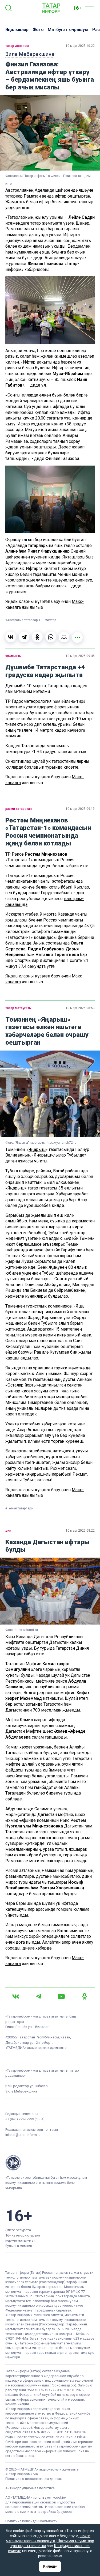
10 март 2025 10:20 (80, 46)
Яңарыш (37, 1149)
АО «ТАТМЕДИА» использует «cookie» (36, 2497)
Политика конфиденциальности (31, 2521)
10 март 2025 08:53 (80, 1008)
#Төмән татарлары (19, 1508)
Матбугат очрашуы (68, 30)
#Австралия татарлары (23, 620)
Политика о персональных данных (33, 2479)
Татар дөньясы (17, 46)
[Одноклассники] (37, 637)
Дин (8, 1531)
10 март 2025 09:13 (80, 809)
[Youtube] (61, 1997)
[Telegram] (24, 637)
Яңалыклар (17, 30)
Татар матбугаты (18, 1008)
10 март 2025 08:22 (80, 1531)
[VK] (16, 1997)
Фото (38, 30)
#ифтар (51, 620)
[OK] (85, 1996)
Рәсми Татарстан (19, 809)
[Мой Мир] (64, 637)
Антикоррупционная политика (30, 2488)
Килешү (50, 2566)
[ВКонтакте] (11, 637)
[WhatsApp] (51, 637)
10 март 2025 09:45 (80, 656)
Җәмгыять (13, 656)
